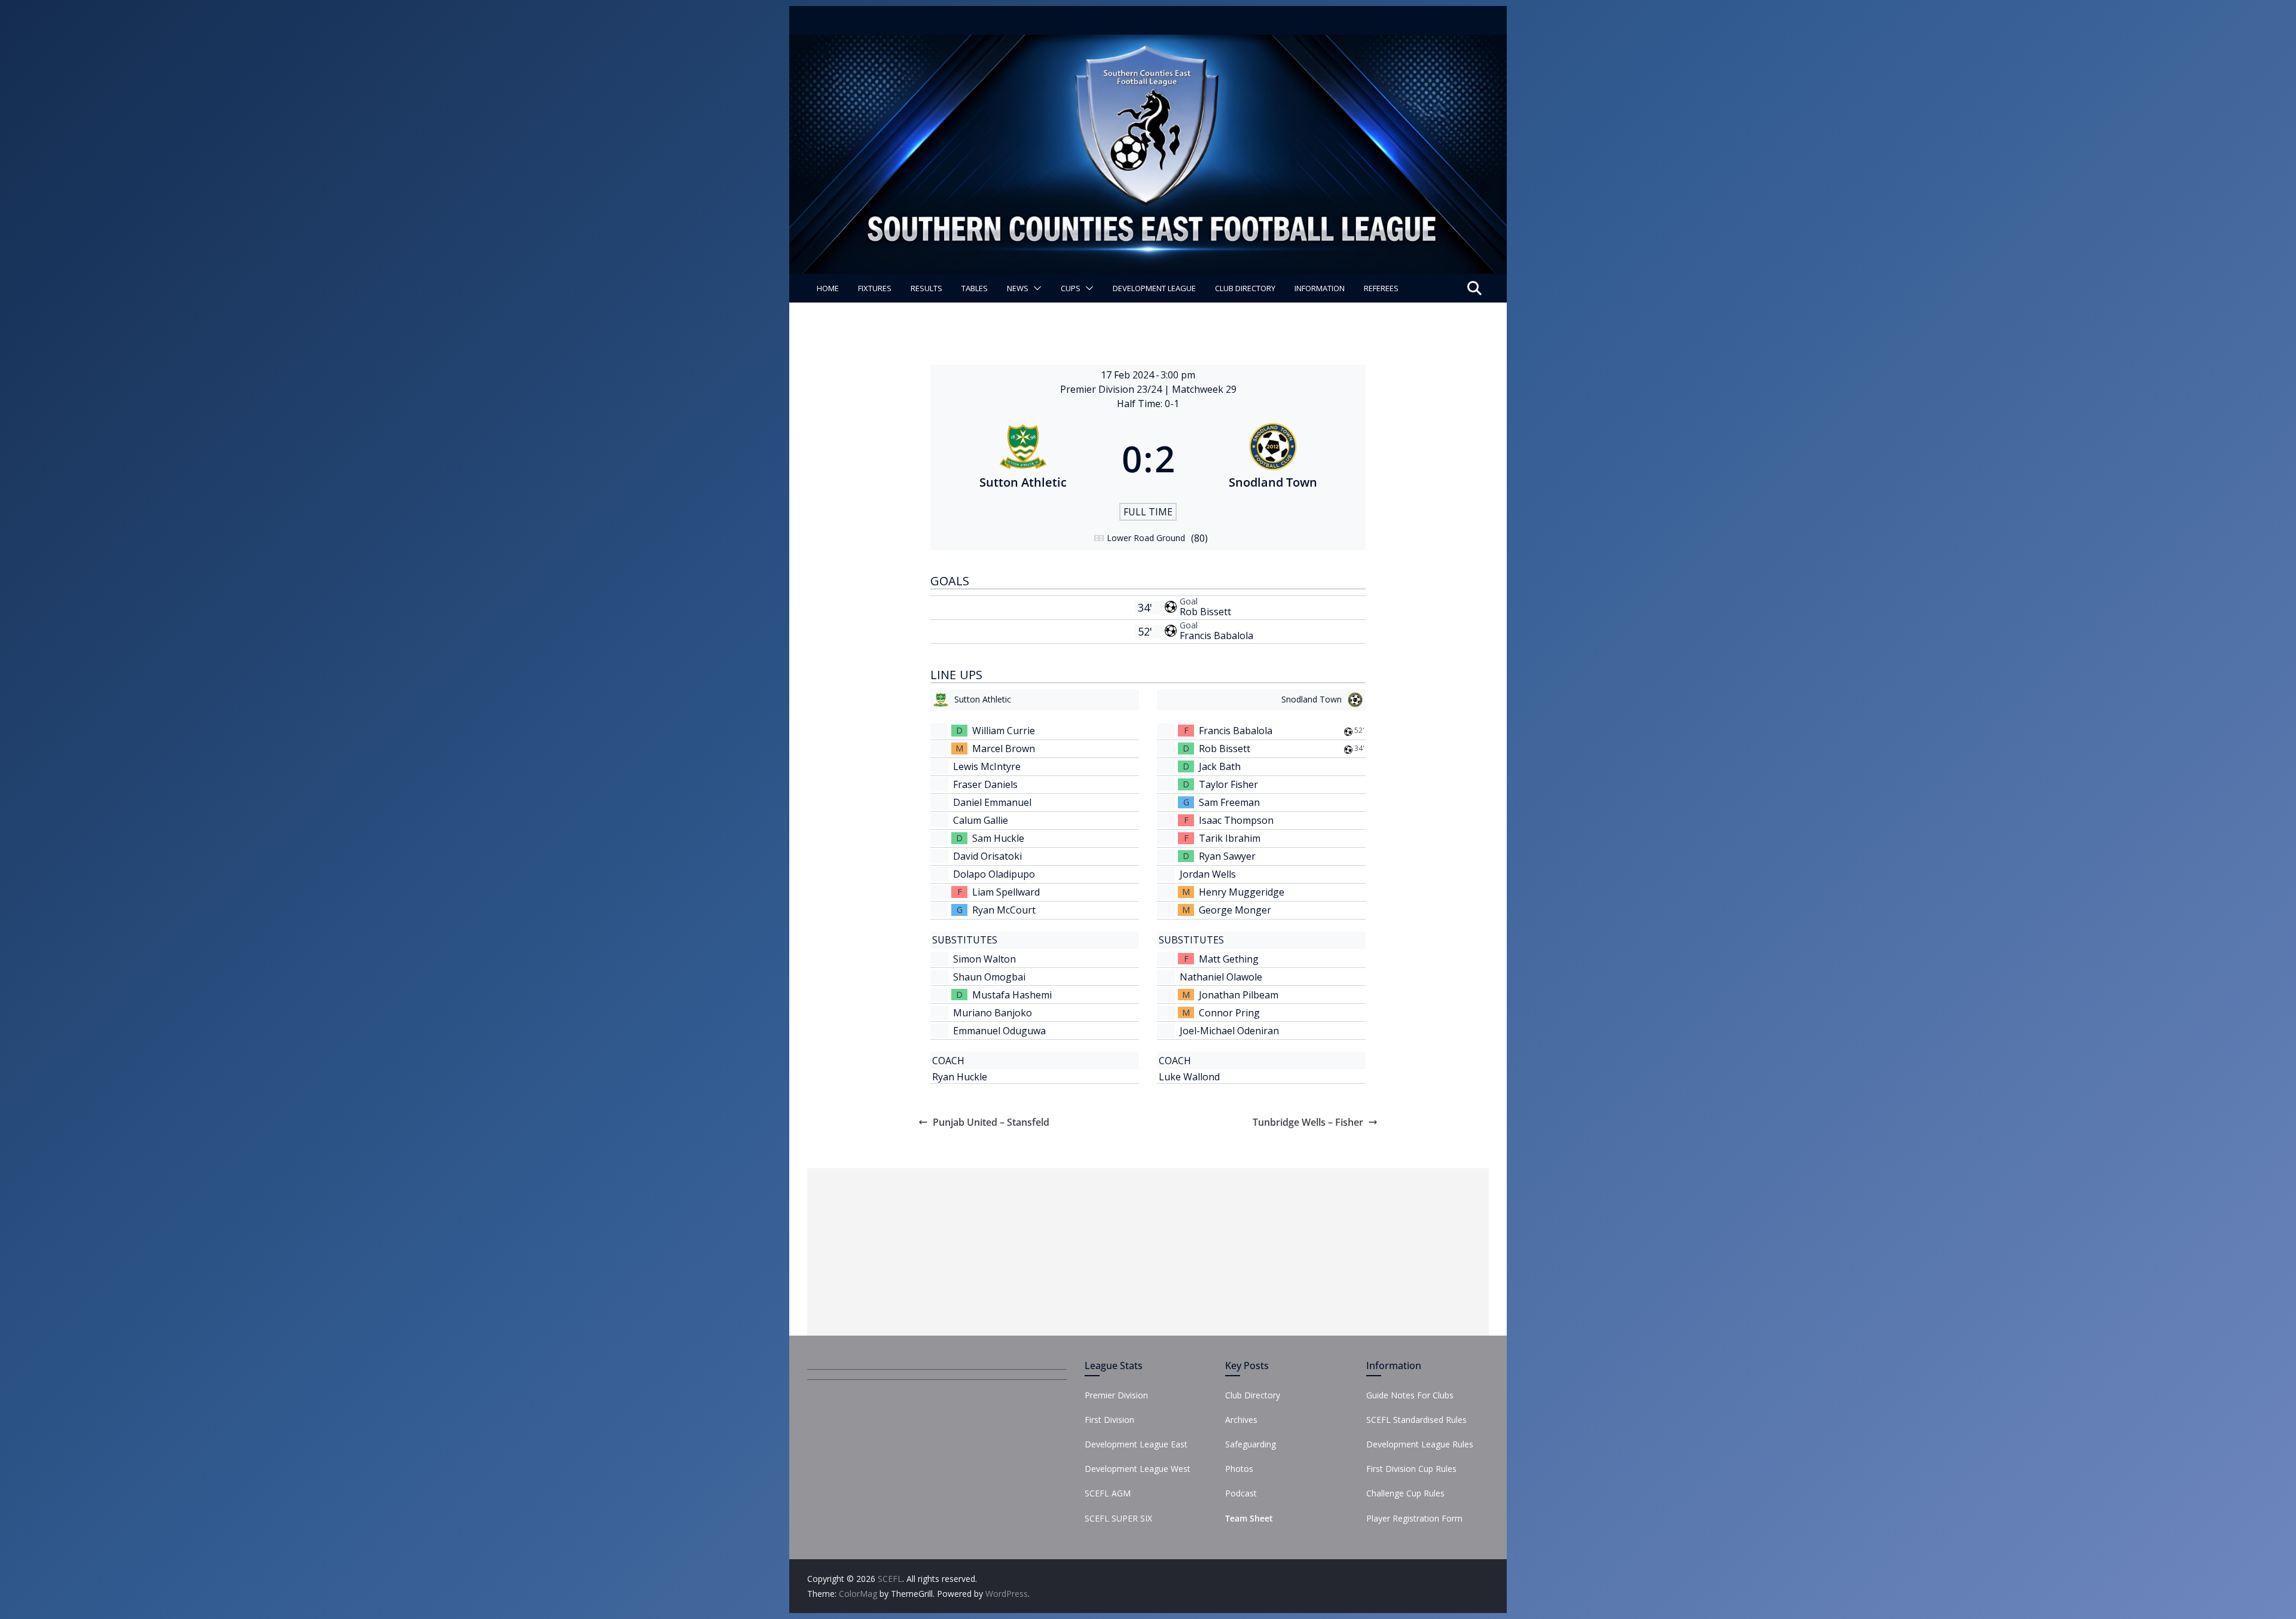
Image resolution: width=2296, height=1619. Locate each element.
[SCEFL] (1148, 43)
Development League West (1138, 1469)
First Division (1109, 1420)
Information (1320, 288)
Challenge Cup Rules (1405, 1493)
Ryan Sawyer (1227, 856)
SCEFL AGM (1108, 1493)
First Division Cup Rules (1411, 1469)
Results (926, 288)
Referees (1381, 288)
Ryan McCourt (1004, 910)
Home (828, 288)
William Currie (1004, 731)
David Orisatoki (987, 856)
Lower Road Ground (1146, 538)
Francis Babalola (1216, 636)
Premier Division (1116, 1395)
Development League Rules (1420, 1444)
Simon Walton (984, 959)
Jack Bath (1220, 766)
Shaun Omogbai (989, 977)
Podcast (1241, 1493)
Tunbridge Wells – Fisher (1308, 1122)
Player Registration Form (1414, 1518)
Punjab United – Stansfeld (991, 1122)
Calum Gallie (981, 820)
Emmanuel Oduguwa (999, 1031)
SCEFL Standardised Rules (1416, 1420)
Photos (1239, 1469)
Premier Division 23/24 (1112, 389)
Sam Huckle (998, 838)
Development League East (1136, 1444)
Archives (1241, 1420)
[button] (1035, 288)
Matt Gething (1229, 959)
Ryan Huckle (960, 1077)
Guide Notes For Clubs (1410, 1395)
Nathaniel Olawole (1221, 977)
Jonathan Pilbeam (1239, 995)
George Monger (1235, 910)
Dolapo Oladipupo (994, 874)
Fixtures (875, 288)
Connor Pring (1229, 1013)
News (1018, 288)
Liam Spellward (1006, 892)
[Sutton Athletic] (1023, 459)
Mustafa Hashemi (1012, 995)
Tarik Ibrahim (1230, 838)
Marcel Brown (1004, 749)
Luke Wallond (1189, 1077)
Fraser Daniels (985, 784)
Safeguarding (1251, 1444)
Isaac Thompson (1236, 820)
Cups (1071, 288)
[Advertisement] (1148, 1252)
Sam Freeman (1229, 802)
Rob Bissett (1205, 612)
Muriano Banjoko (993, 1013)
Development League (1154, 288)
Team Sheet (1249, 1518)
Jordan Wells (1208, 874)
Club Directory (1245, 288)
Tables (975, 288)
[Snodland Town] (1274, 459)
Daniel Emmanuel (992, 802)
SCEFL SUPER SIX (1118, 1518)
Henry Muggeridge (1242, 892)
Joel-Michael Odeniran (1229, 1031)
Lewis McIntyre (987, 766)
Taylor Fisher (1228, 784)
